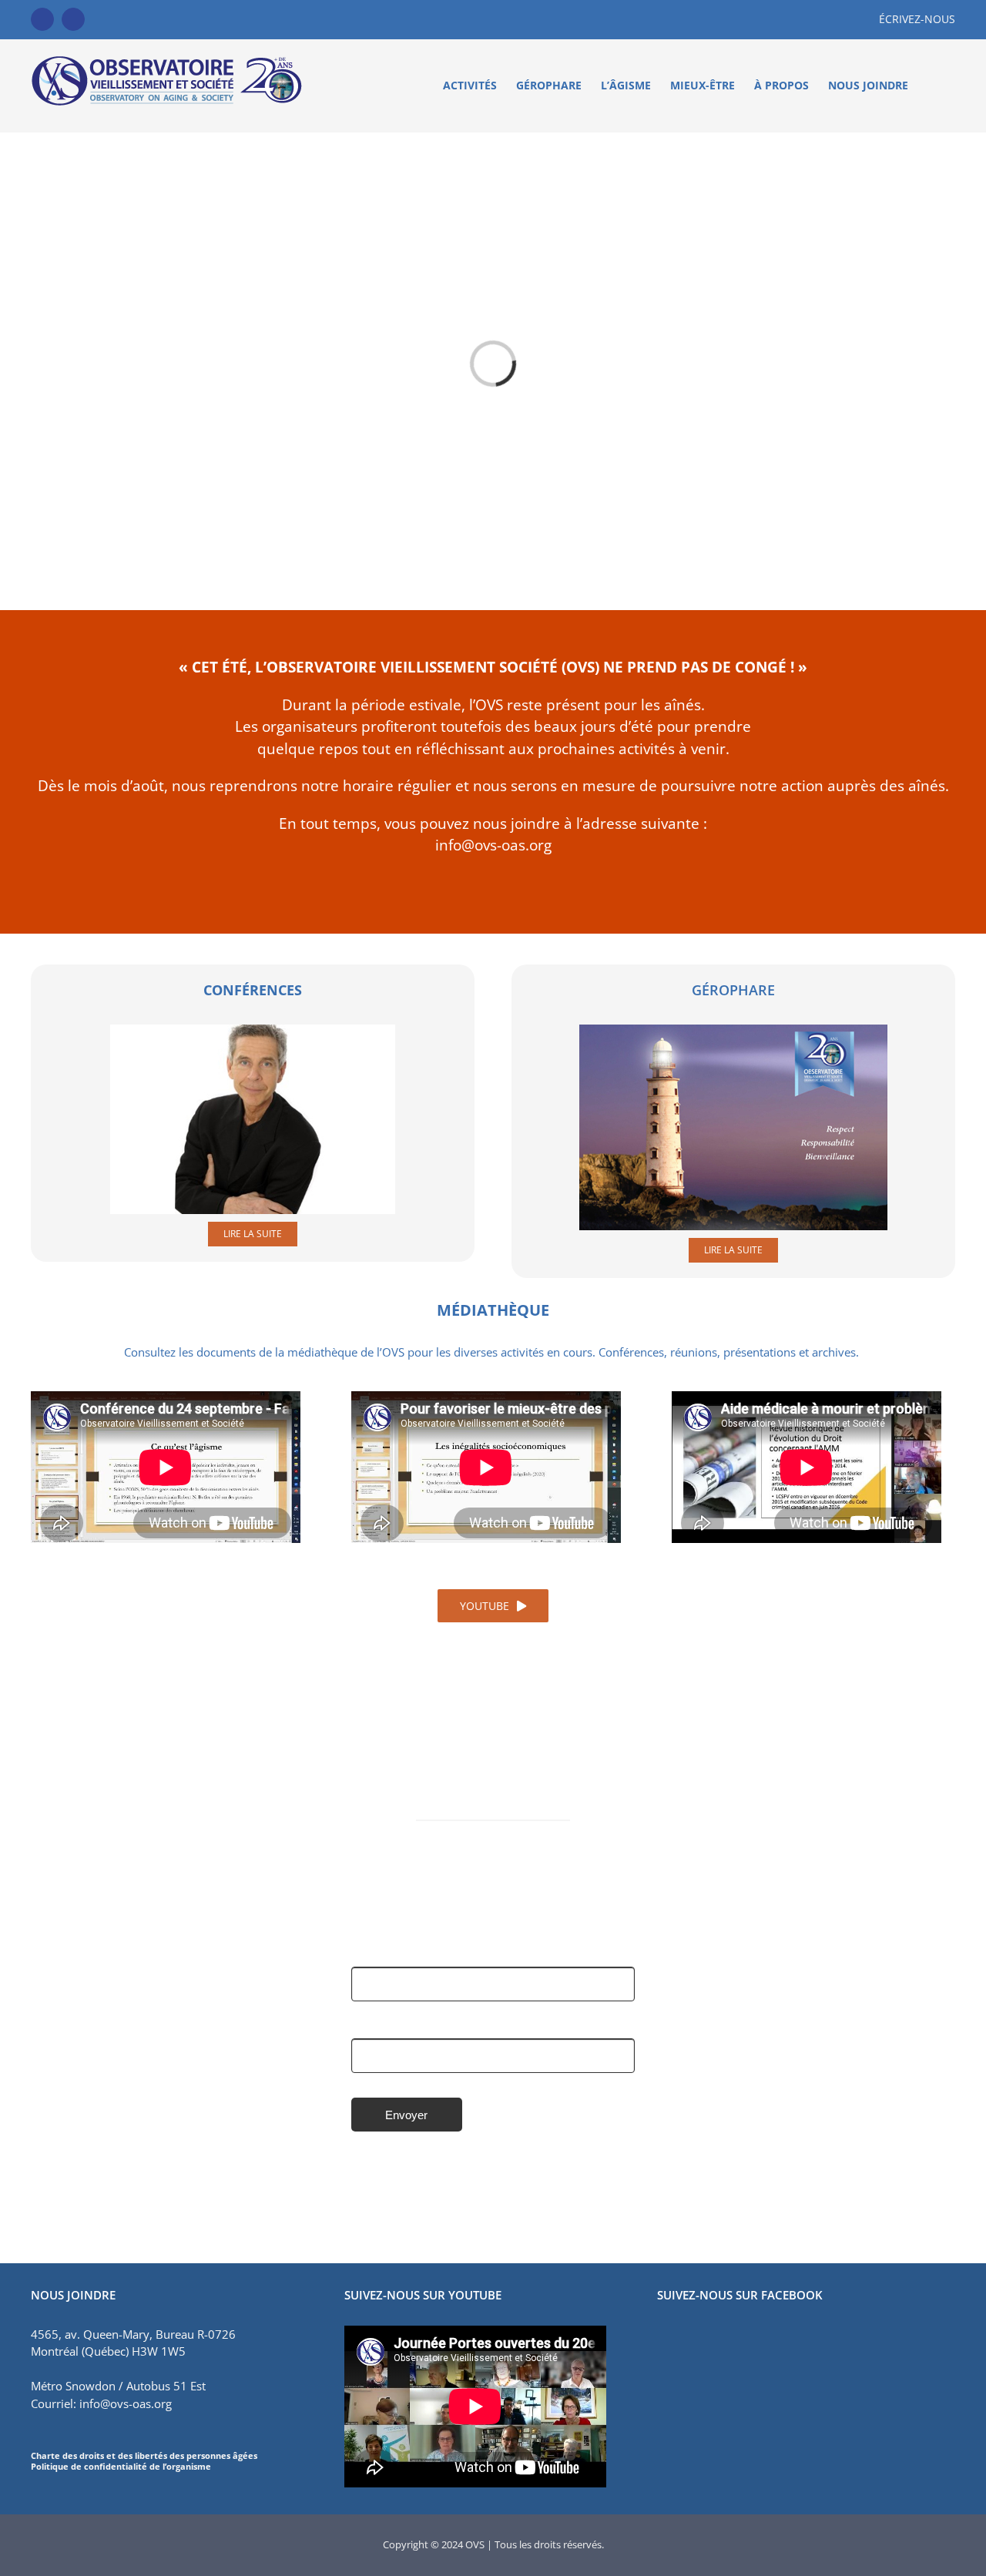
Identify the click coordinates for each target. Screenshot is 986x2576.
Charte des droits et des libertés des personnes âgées (144, 2455)
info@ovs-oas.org (493, 845)
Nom (364, 1954)
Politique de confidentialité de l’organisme (121, 2466)
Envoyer (406, 2115)
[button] (932, 86)
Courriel (372, 2027)
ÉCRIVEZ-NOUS (917, 19)
